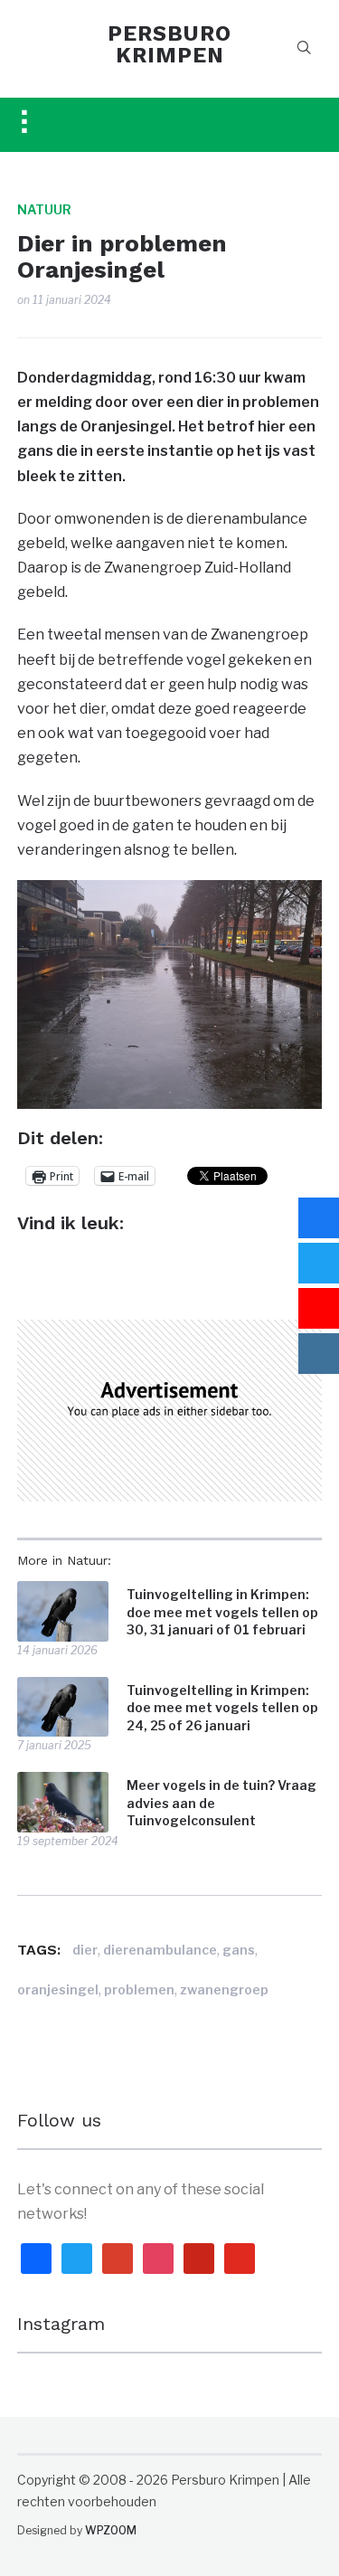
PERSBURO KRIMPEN (169, 44)
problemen (139, 1989)
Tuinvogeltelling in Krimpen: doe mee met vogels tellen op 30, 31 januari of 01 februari (222, 1612)
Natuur (44, 209)
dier (85, 1950)
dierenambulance (160, 1950)
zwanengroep (224, 1989)
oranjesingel (58, 1989)
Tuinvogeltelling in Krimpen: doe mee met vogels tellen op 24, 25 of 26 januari (222, 1708)
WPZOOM (111, 2530)
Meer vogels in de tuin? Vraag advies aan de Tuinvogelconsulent (221, 1803)
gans (239, 1950)
